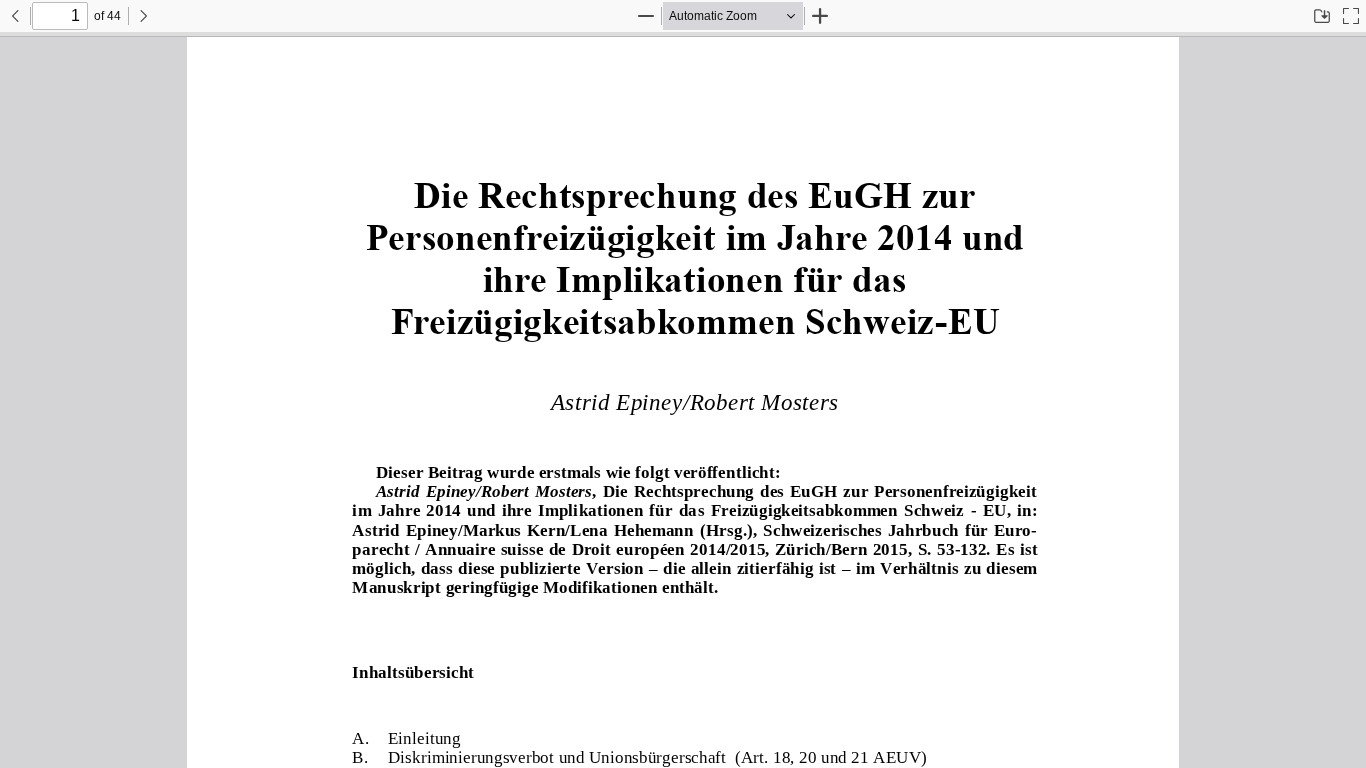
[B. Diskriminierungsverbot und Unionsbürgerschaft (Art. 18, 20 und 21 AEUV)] (640, 756)
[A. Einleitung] (407, 737)
